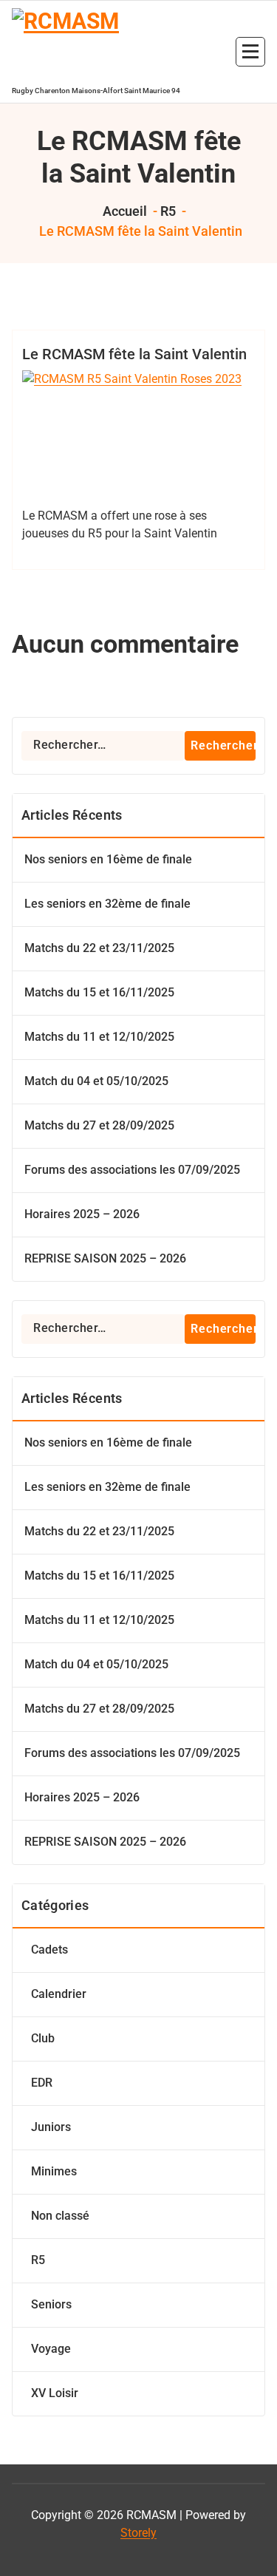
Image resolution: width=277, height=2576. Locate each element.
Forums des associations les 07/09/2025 (132, 1170)
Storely (138, 2533)
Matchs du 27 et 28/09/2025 (99, 1125)
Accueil (123, 211)
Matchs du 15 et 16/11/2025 (99, 992)
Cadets (49, 1950)
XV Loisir (55, 2393)
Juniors (51, 2127)
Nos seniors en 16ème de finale (108, 859)
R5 (168, 211)
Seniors (51, 2304)
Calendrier (59, 1994)
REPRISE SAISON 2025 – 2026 (105, 1258)
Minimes (54, 2171)
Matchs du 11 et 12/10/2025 (99, 1037)
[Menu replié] (250, 52)
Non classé (60, 2216)
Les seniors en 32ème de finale (107, 904)
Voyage (51, 2349)
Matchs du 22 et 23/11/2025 (99, 948)
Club (43, 2038)
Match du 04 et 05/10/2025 (96, 1081)
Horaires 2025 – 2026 (82, 1214)
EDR (42, 2083)
